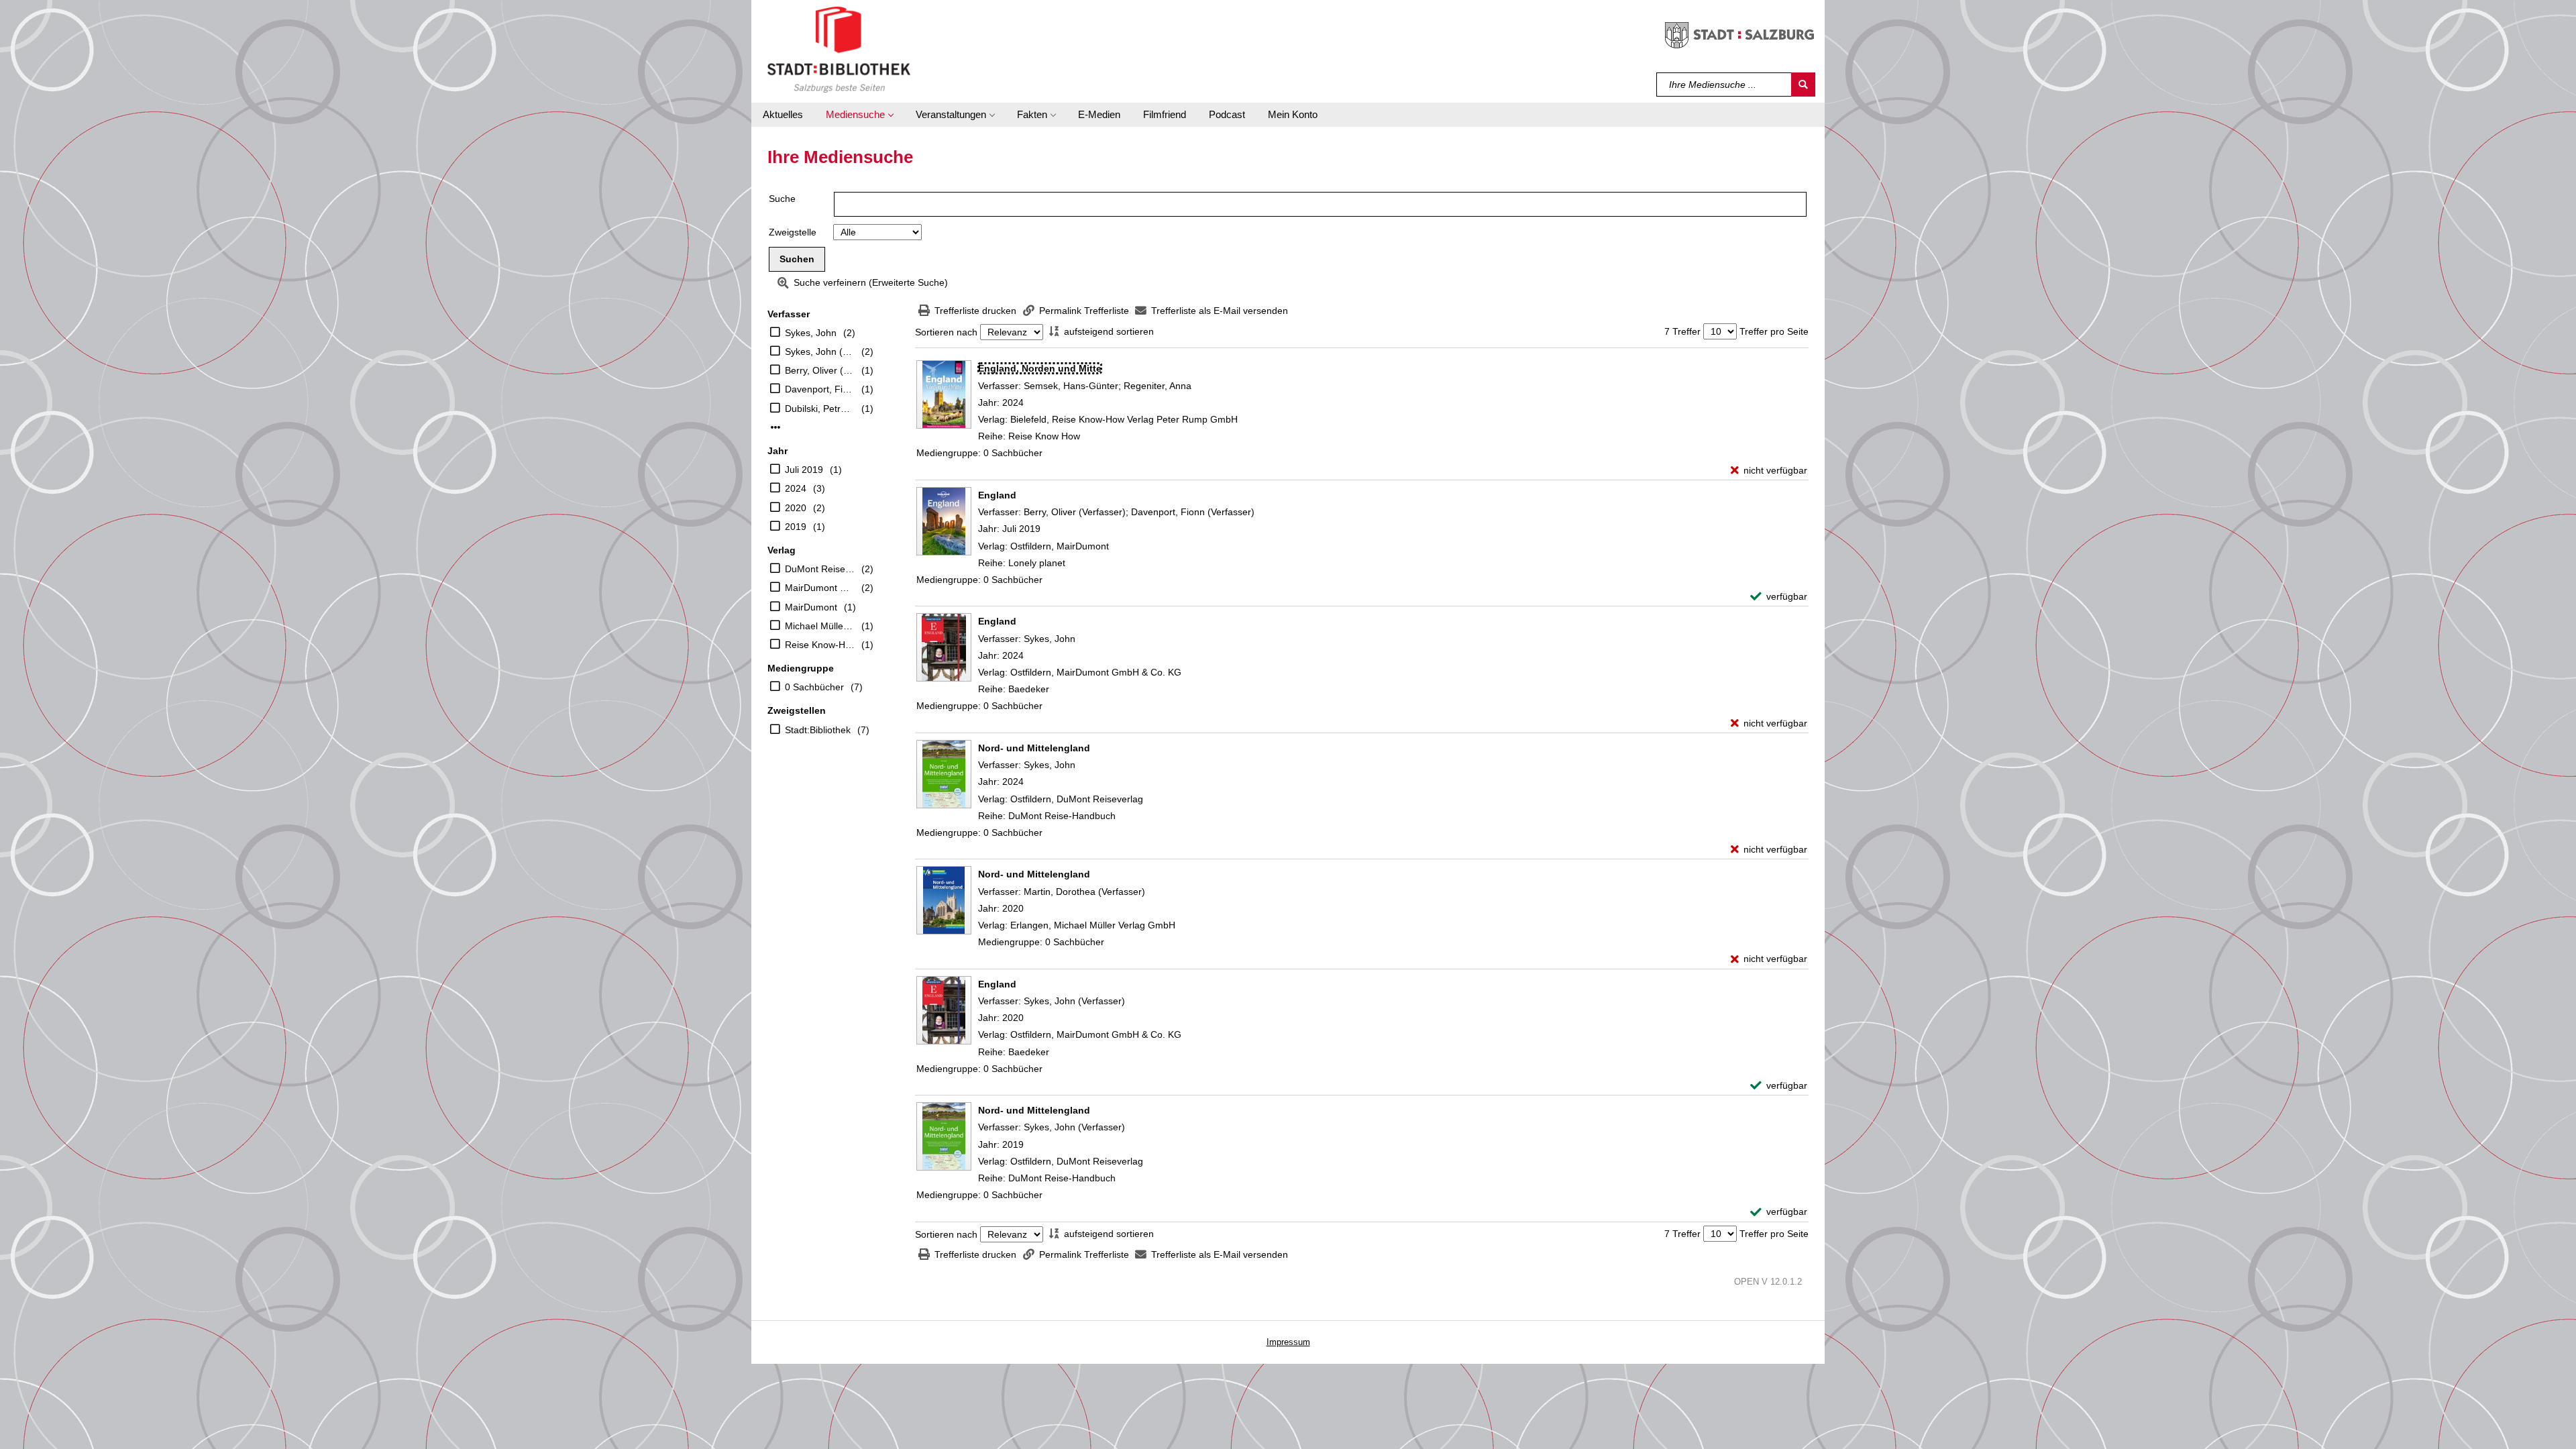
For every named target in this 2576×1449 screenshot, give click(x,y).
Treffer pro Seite (1774, 331)
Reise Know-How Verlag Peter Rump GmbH (820, 645)
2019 (796, 527)
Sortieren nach (946, 332)
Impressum (1288, 1342)
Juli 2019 (804, 470)
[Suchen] (1803, 85)
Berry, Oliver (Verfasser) (820, 370)
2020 (796, 508)
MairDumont (811, 607)
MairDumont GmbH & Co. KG (820, 588)
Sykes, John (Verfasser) (820, 352)
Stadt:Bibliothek (818, 730)
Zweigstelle (793, 232)
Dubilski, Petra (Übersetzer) (820, 409)
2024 (796, 488)
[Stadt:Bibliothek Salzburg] (839, 49)
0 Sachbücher (814, 687)
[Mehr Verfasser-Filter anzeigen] (775, 427)
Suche (782, 199)
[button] (859, 115)
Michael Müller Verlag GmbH (820, 626)
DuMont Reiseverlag (820, 569)
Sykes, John (811, 333)
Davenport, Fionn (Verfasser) (820, 389)
